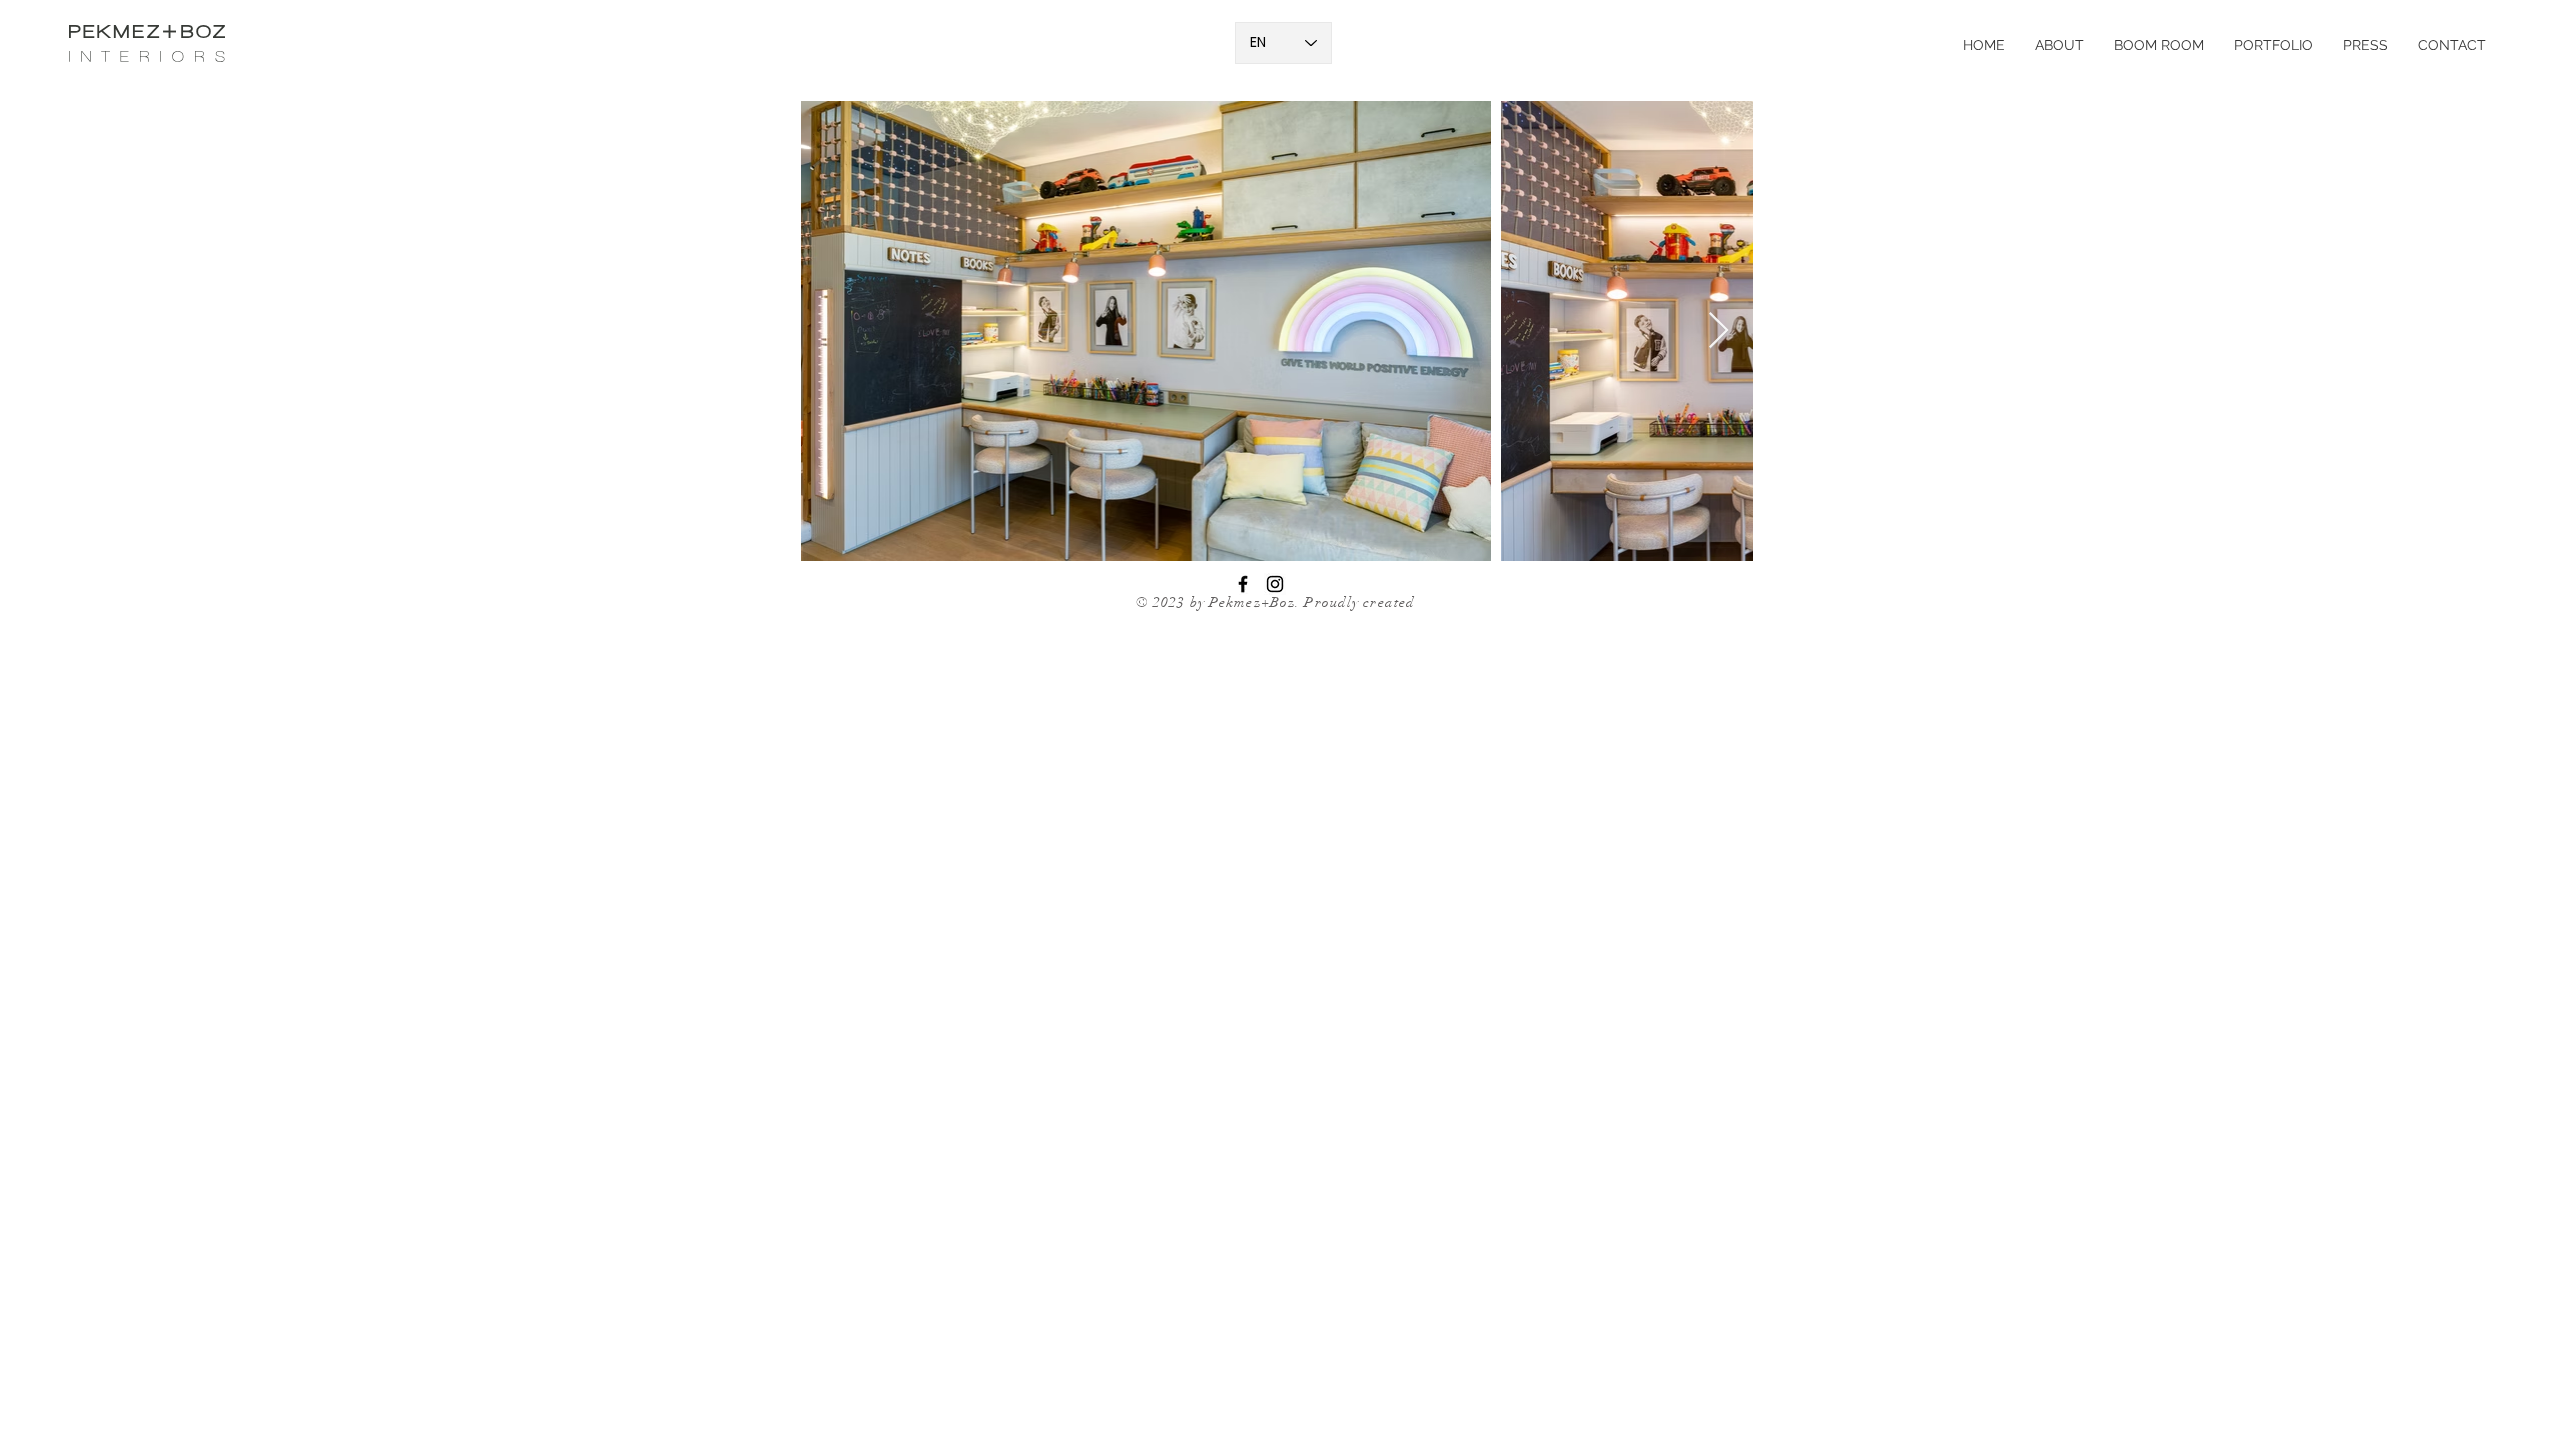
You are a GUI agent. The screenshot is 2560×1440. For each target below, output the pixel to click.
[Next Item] (1718, 331)
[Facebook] (1243, 584)
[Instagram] (1275, 584)
